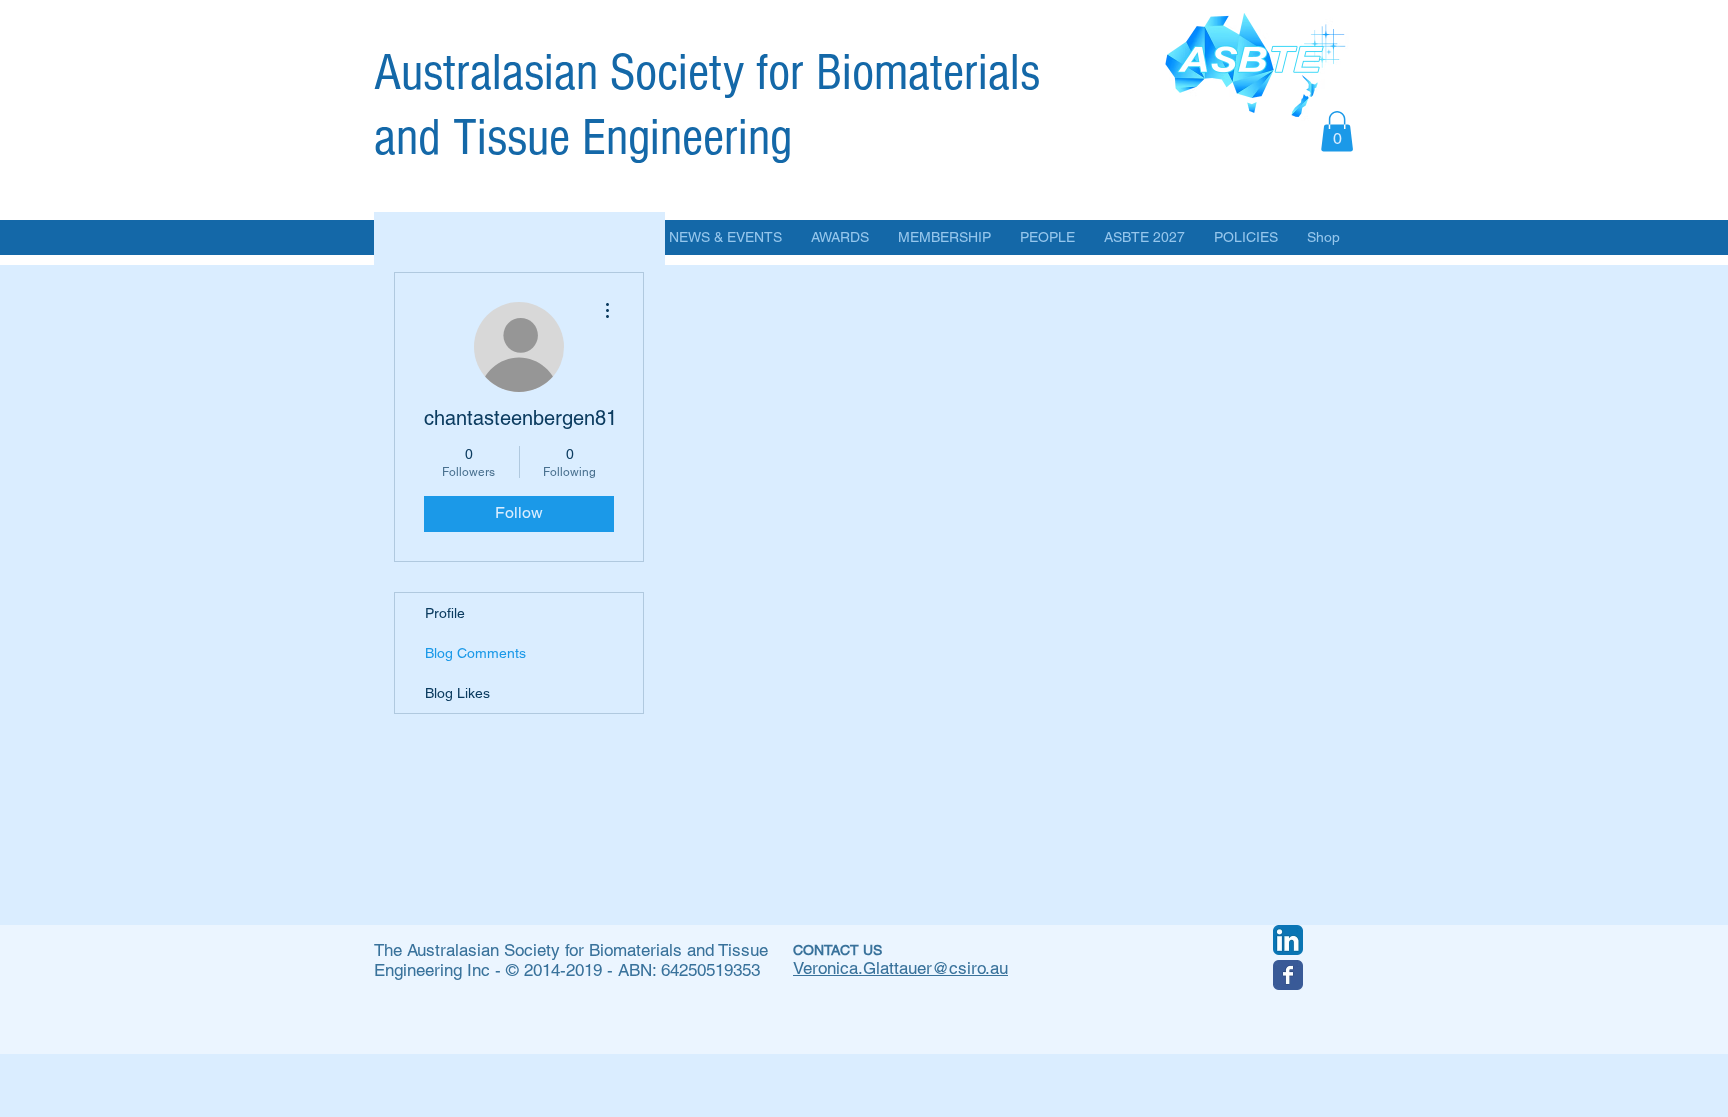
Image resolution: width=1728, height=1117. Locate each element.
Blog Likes (457, 693)
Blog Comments (475, 653)
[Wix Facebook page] (1288, 975)
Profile (445, 613)
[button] (1337, 131)
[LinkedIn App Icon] (1288, 940)
